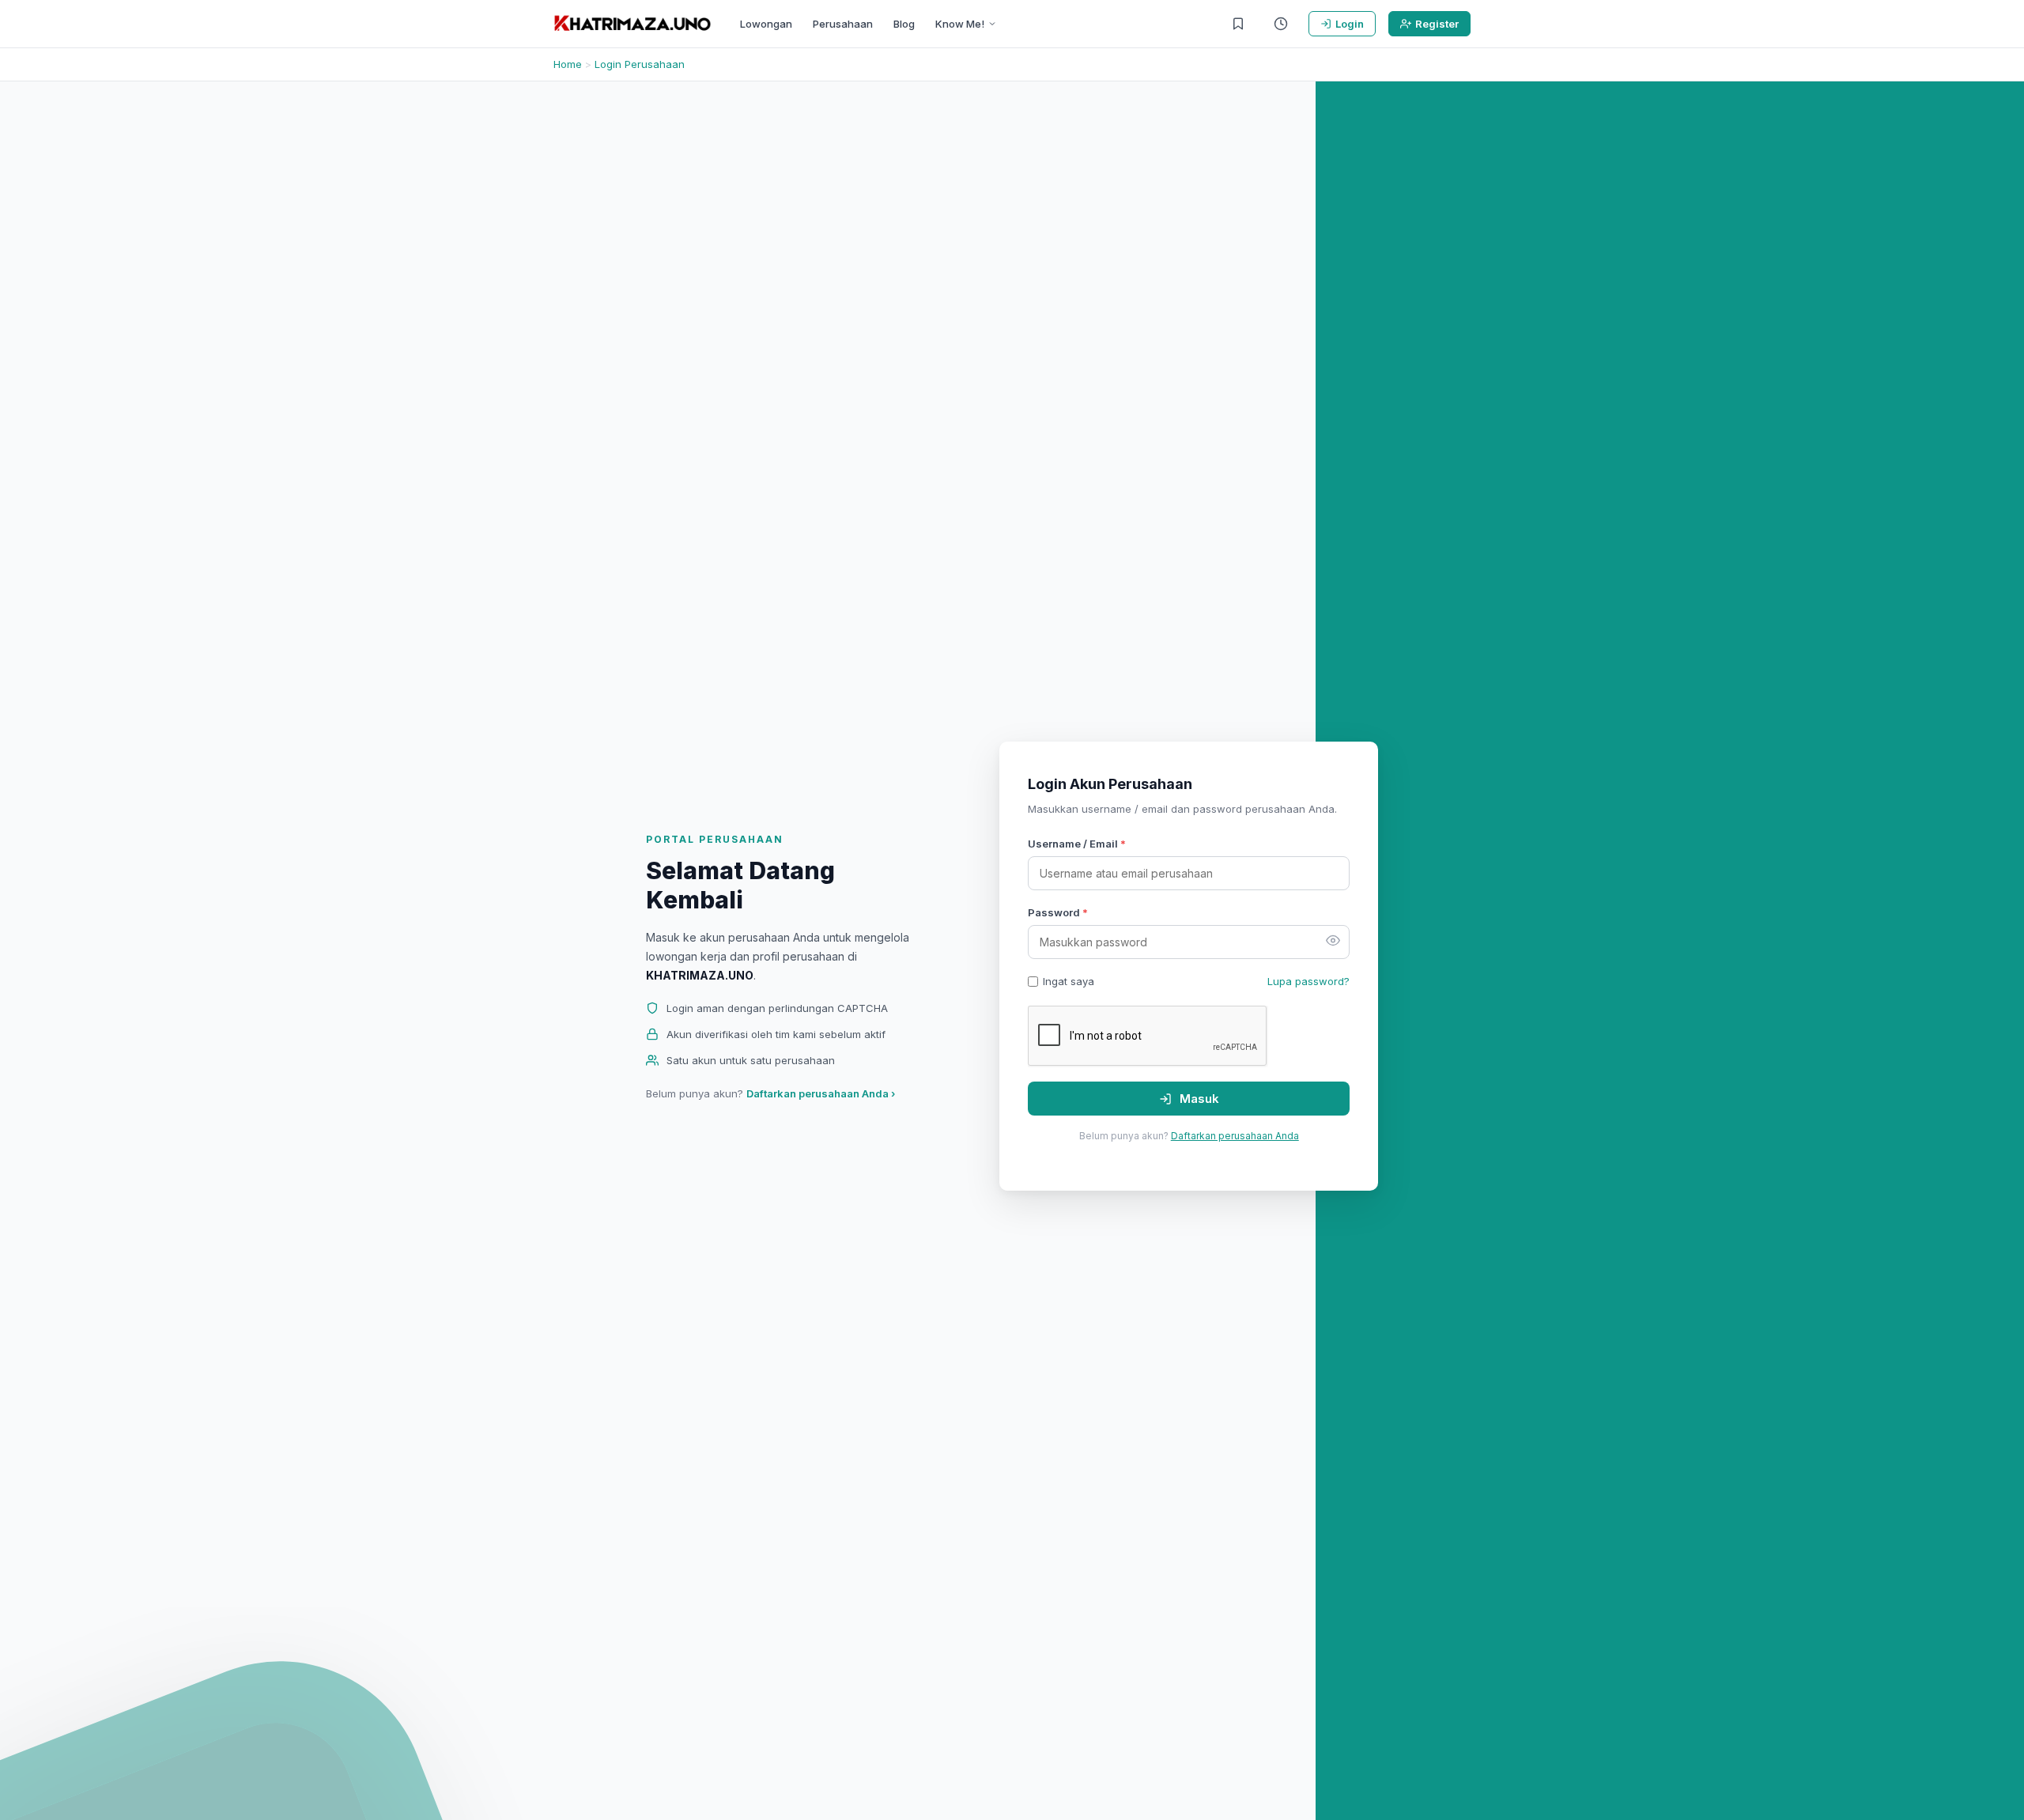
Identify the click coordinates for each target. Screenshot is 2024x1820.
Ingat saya (1069, 981)
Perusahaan (843, 24)
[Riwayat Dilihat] (1281, 24)
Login (1350, 24)
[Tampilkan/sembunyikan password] (1333, 942)
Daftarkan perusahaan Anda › (821, 1093)
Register (1437, 24)
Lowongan (766, 24)
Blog (904, 24)
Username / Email (1077, 844)
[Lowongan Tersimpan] (1238, 24)
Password (1058, 912)
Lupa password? (1308, 981)
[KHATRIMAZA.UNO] (632, 24)
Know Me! (960, 24)
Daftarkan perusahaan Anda (1235, 1136)
